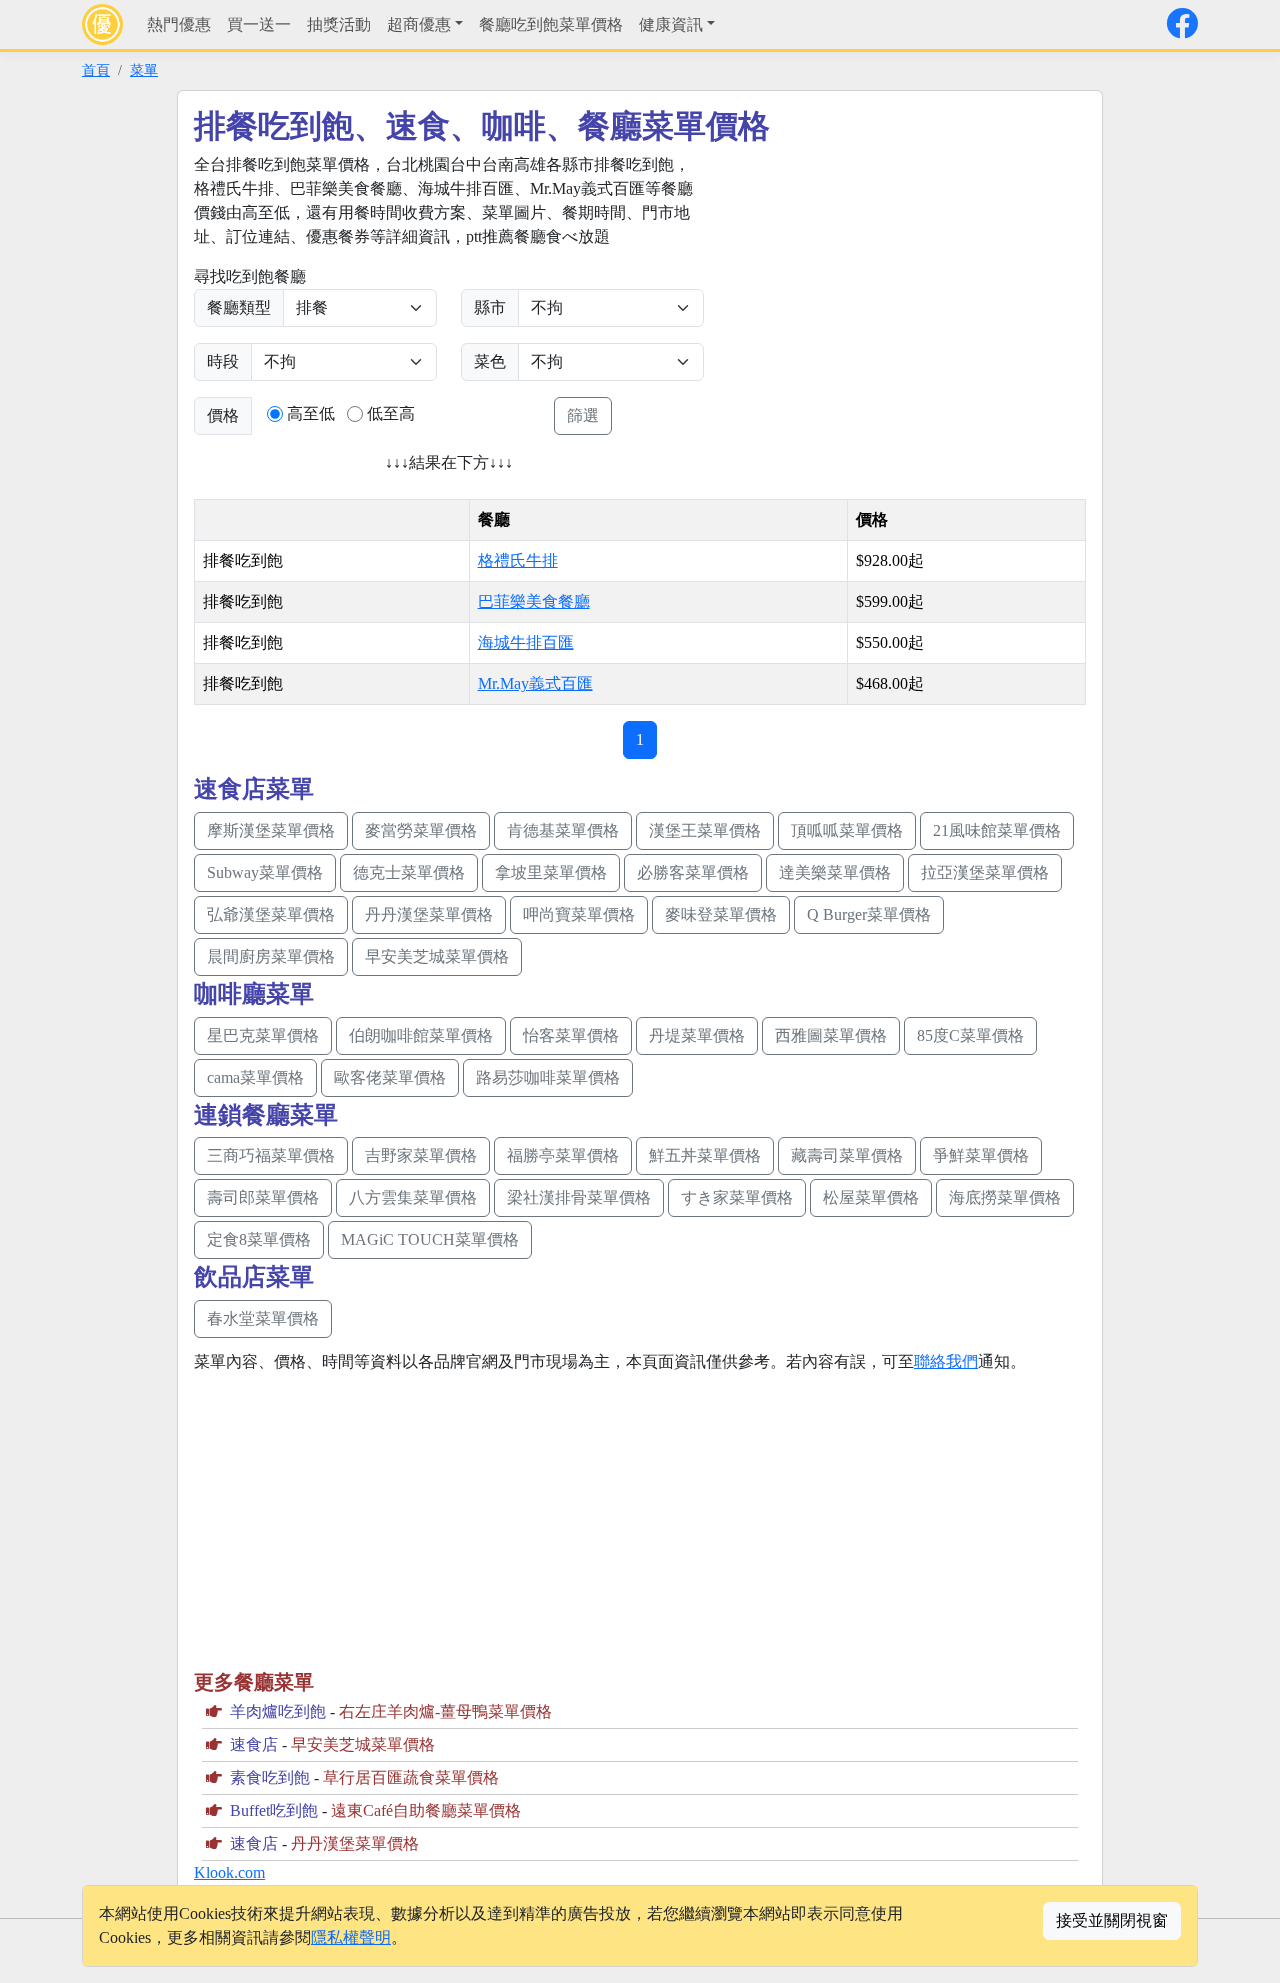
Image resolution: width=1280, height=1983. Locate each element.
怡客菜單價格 (571, 1035)
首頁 (96, 70)
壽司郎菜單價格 (263, 1197)
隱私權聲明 (351, 1937)
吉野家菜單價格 (421, 1155)
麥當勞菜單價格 (421, 830)
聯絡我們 (946, 1361)
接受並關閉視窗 (1112, 1920)
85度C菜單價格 (970, 1035)
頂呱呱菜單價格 (847, 830)
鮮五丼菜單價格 (705, 1155)
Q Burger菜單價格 (869, 914)
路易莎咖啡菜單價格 (548, 1077)
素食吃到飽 (270, 1777)
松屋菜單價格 (871, 1197)
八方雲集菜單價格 (413, 1197)
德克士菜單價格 (409, 872)
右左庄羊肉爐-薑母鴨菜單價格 (445, 1711)
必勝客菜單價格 (693, 872)
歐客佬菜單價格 (390, 1077)
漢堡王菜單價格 (705, 830)
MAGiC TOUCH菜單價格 (430, 1239)
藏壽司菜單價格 (847, 1155)
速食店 (254, 1744)
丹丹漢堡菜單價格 (429, 914)
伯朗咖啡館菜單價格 (421, 1035)
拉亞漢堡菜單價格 (985, 872)
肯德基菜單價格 (563, 830)
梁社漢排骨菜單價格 (579, 1197)
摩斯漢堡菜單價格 (271, 830)
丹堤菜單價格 (697, 1035)
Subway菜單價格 (265, 872)
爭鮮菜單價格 (981, 1155)
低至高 (391, 413)
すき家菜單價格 (737, 1197)
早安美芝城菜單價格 (437, 956)
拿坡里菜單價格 (551, 872)
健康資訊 (671, 24)
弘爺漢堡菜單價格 (271, 914)
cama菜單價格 (255, 1077)
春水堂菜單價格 (263, 1318)
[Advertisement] (896, 293)
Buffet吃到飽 (274, 1810)
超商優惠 (419, 24)
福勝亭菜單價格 (563, 1155)
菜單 (144, 70)
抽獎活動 (339, 24)
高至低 (311, 413)
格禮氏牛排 (518, 560)
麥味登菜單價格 (721, 914)
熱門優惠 (179, 24)
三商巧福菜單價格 (271, 1155)
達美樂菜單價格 (835, 872)
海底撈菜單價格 (1005, 1197)
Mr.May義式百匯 (535, 683)
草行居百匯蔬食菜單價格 (411, 1777)
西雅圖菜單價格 (831, 1035)
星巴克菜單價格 (263, 1035)
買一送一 (259, 24)
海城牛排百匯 (526, 642)
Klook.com (229, 1872)
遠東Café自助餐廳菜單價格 (426, 1810)
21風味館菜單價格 (997, 830)
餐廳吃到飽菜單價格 (551, 24)
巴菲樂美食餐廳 (534, 601)
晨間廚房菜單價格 (271, 956)
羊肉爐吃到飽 (278, 1711)
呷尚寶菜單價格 (579, 914)
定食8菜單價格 (259, 1239)
